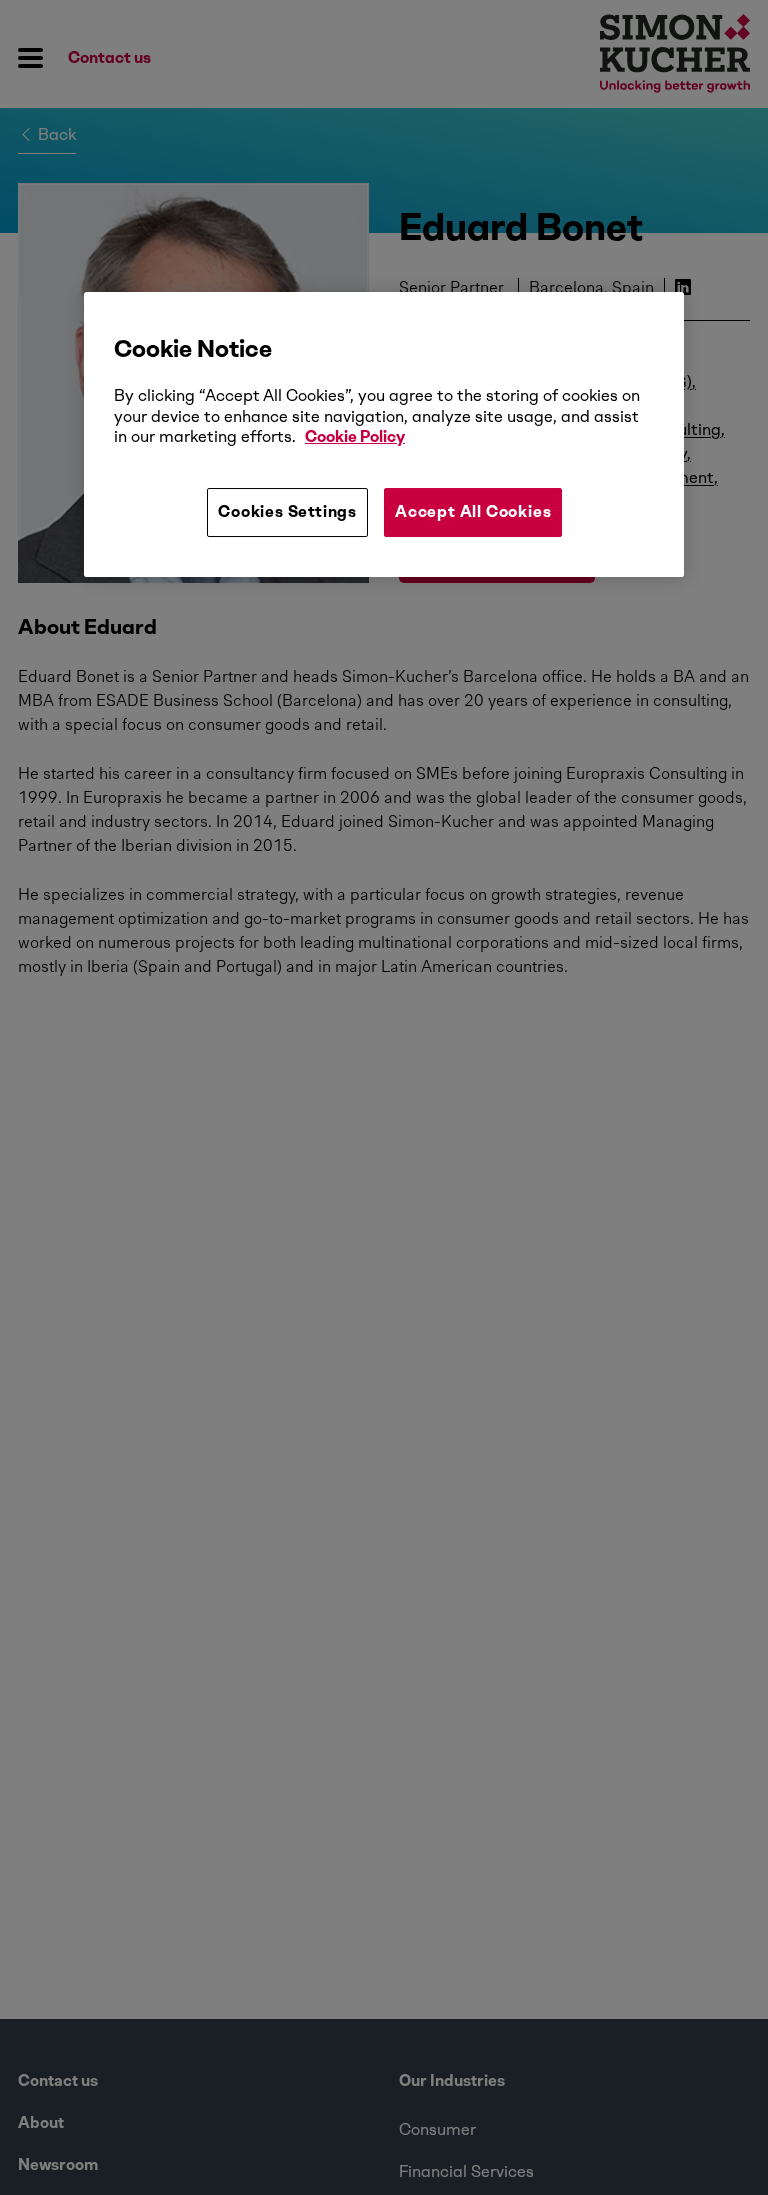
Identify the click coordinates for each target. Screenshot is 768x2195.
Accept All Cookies (473, 511)
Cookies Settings (287, 511)
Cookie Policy (355, 436)
